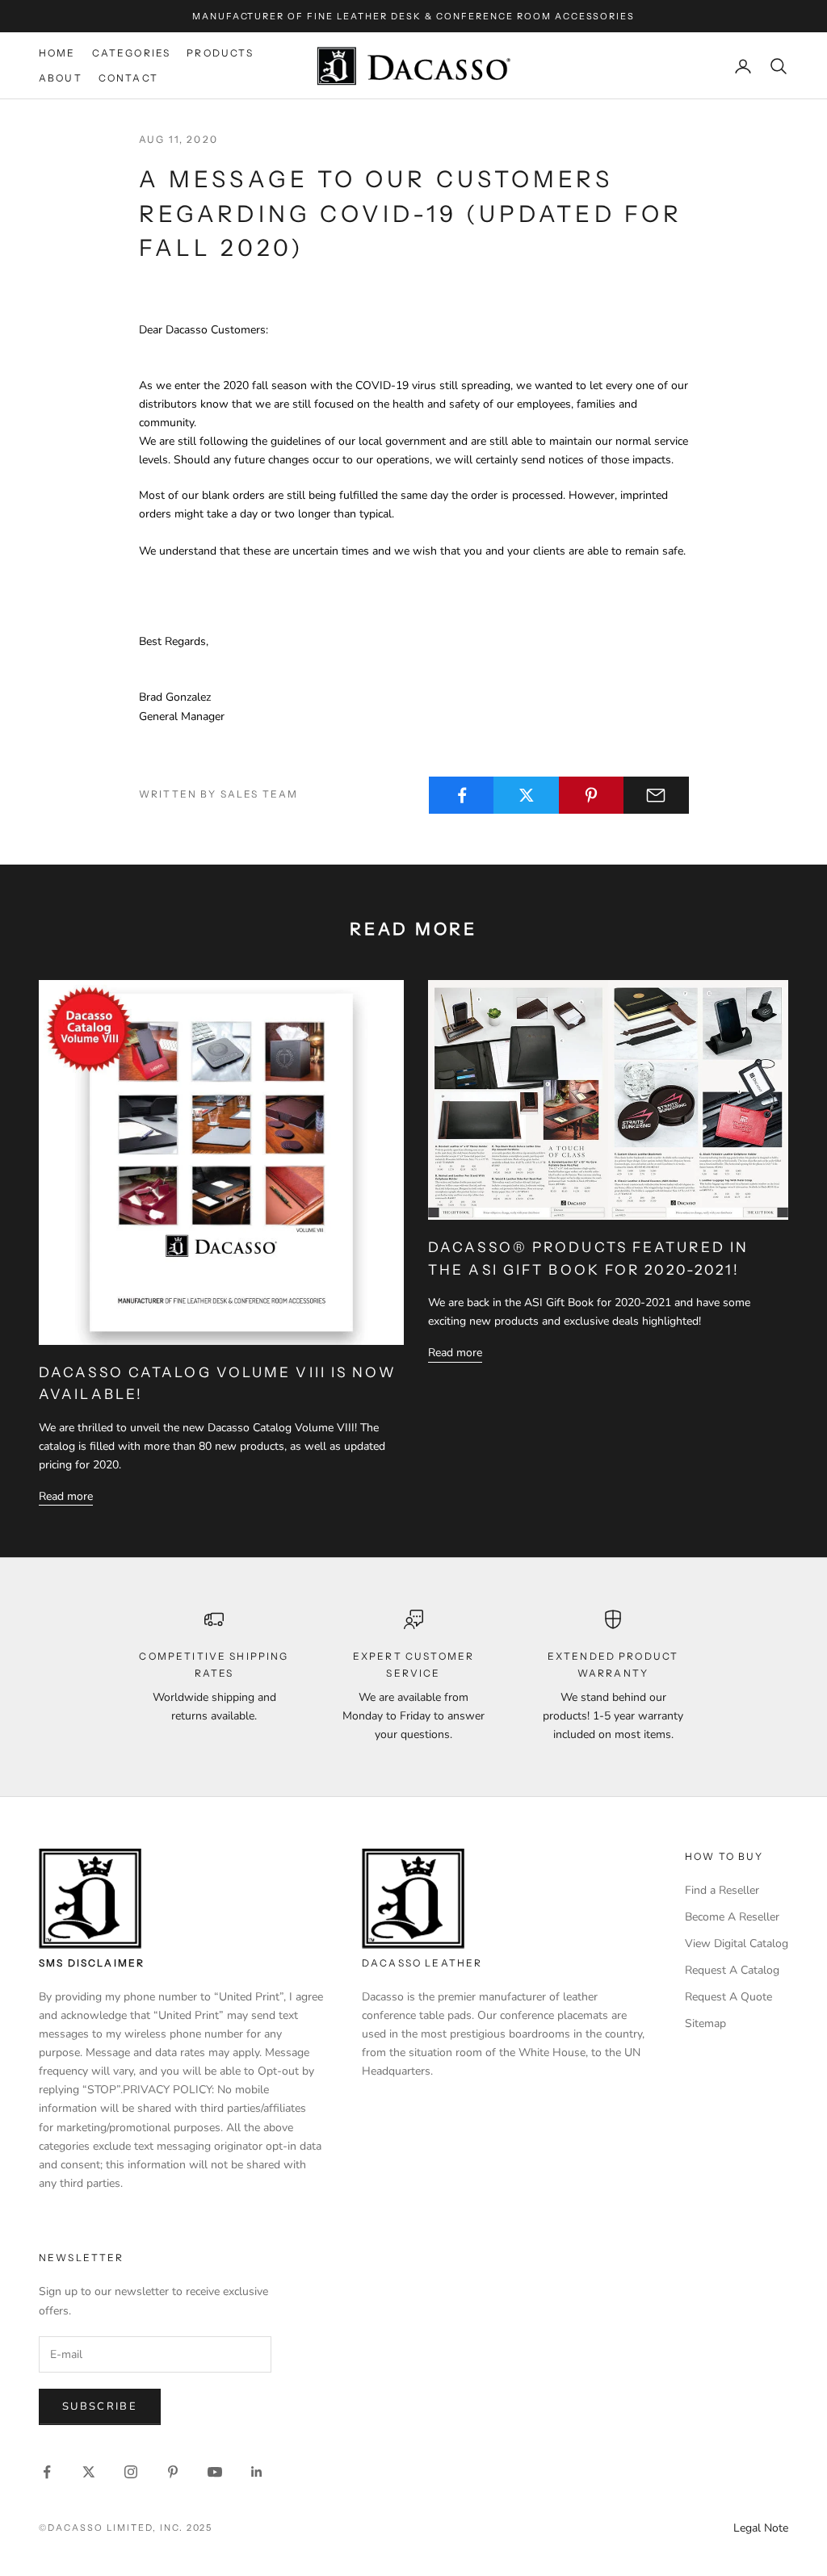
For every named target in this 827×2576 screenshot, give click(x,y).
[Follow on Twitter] (89, 2472)
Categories (132, 53)
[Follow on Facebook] (47, 2472)
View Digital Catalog (737, 1944)
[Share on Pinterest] (592, 795)
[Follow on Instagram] (131, 2472)
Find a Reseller (722, 1890)
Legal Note (761, 2528)
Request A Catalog (732, 1970)
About (61, 78)
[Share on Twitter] (526, 795)
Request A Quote (728, 1997)
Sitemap (705, 2023)
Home (57, 53)
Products (220, 53)
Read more (66, 1496)
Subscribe (100, 2406)
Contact (128, 78)
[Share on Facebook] (462, 795)
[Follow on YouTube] (215, 2472)
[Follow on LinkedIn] (257, 2472)
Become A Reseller (732, 1917)
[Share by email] (656, 795)
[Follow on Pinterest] (173, 2472)
